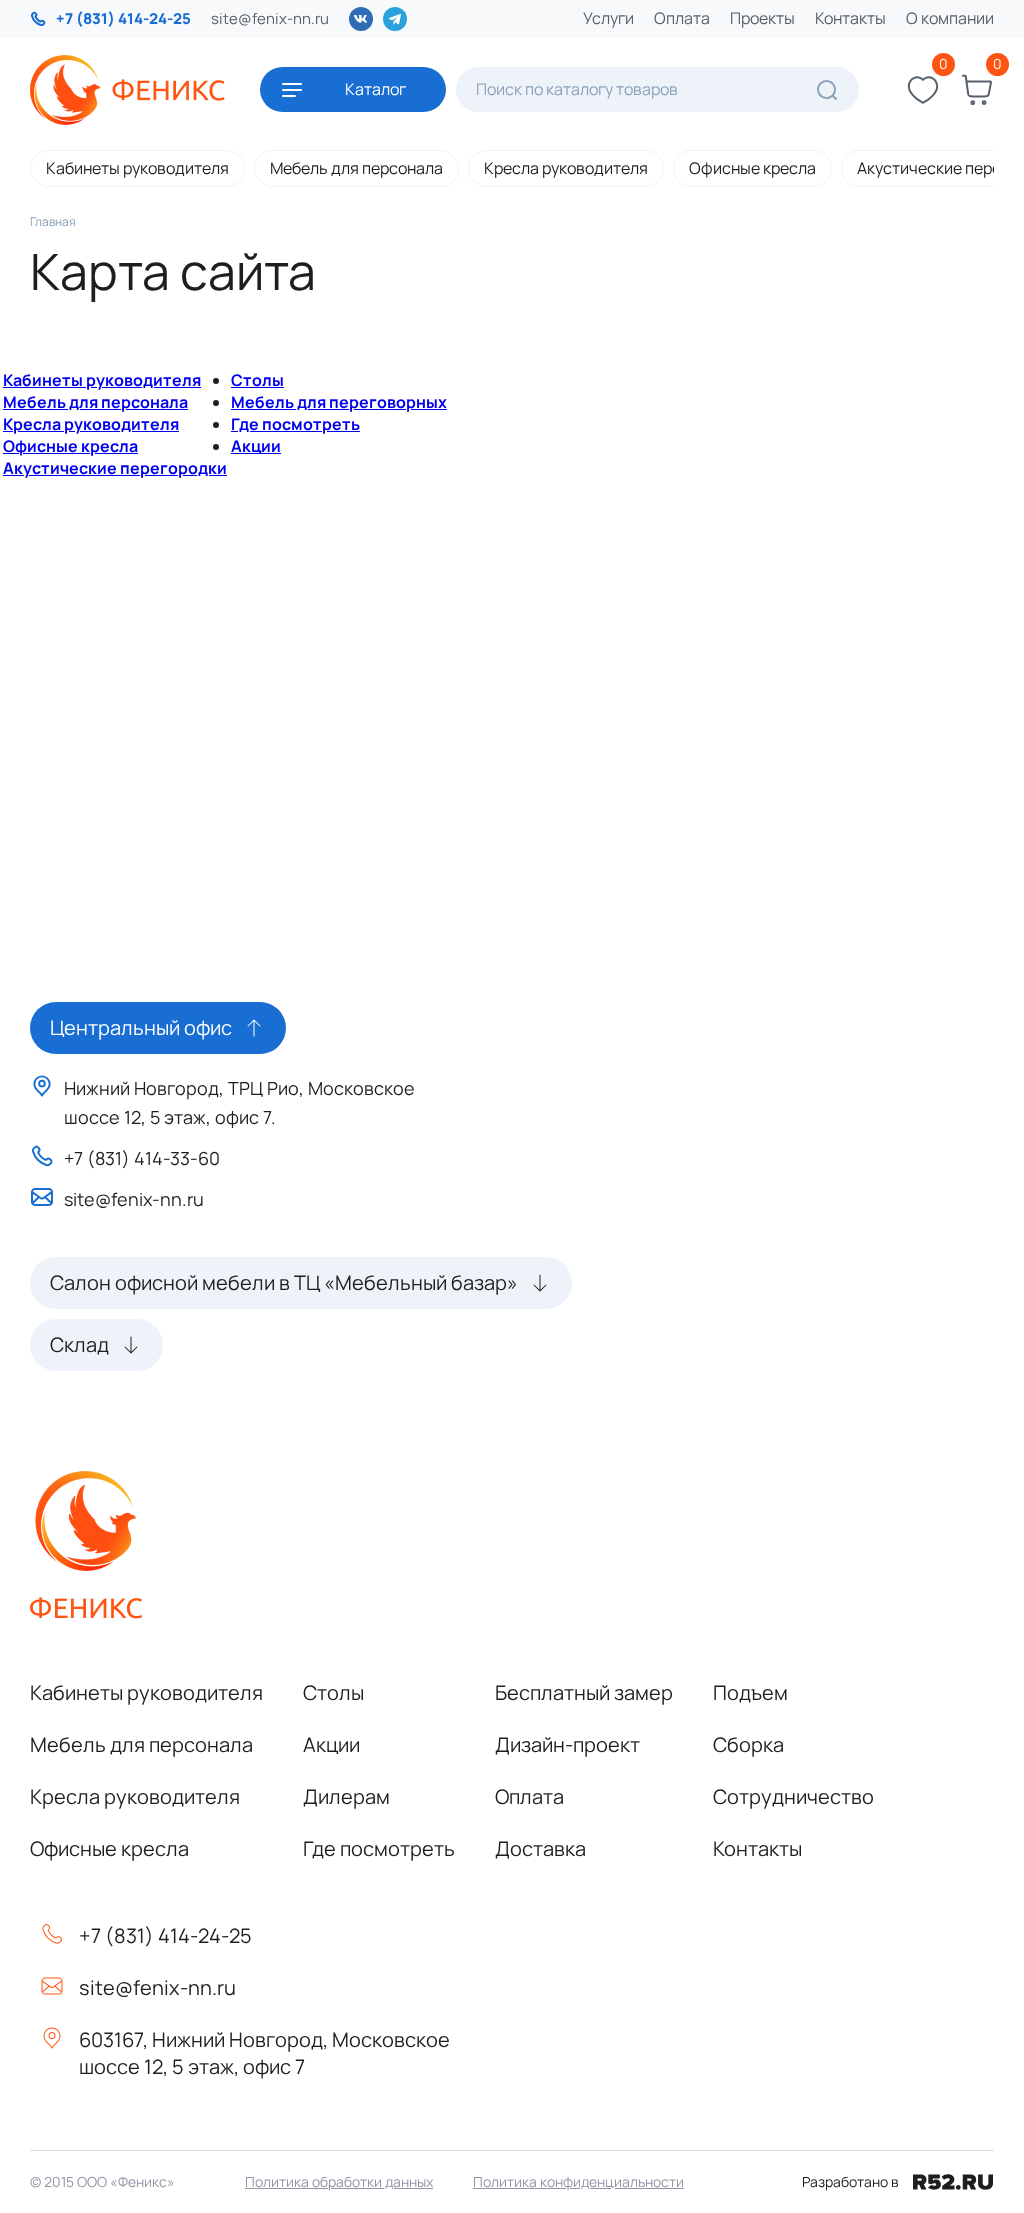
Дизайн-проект (567, 1744)
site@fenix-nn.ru (270, 18)
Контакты (850, 18)
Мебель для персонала (356, 168)
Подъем (750, 1692)
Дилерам (346, 1796)
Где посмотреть (295, 424)
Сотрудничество (793, 1796)
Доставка (540, 1848)
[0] (923, 90)
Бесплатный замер (584, 1692)
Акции (256, 446)
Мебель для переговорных (339, 402)
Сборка (748, 1744)
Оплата (682, 18)
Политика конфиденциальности (578, 2181)
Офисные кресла (752, 168)
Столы (257, 380)
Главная (53, 221)
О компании (950, 18)
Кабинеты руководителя (137, 168)
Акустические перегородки (115, 468)
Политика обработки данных (339, 2181)
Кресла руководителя (566, 168)
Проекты (762, 18)
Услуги (608, 18)
